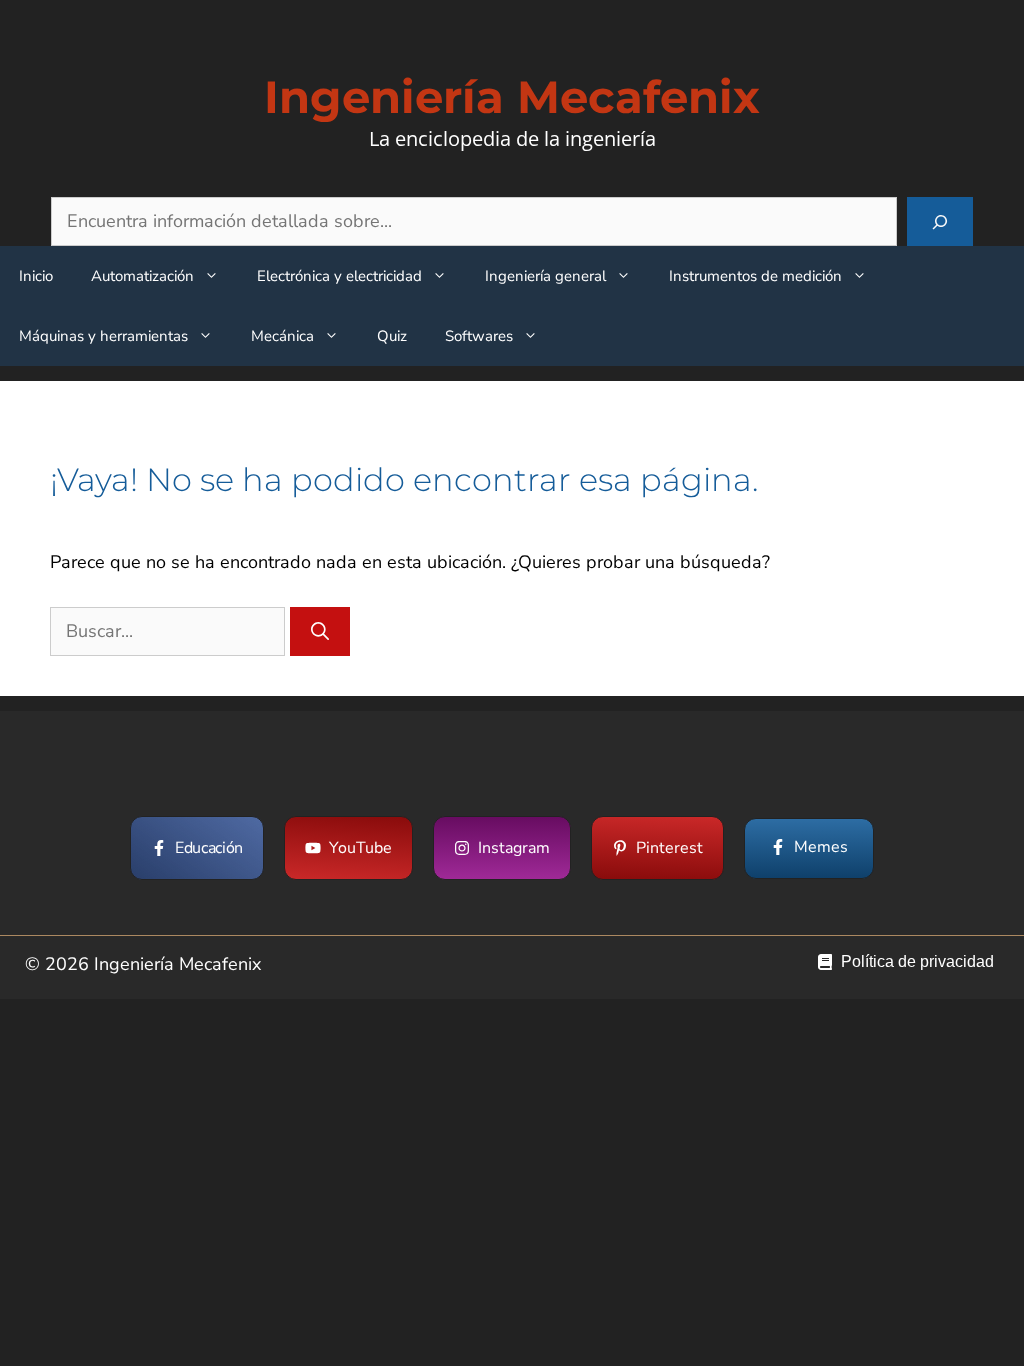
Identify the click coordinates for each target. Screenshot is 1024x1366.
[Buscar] (940, 221)
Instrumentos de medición (755, 276)
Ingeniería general (545, 276)
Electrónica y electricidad (339, 276)
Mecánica (282, 336)
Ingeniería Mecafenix (512, 96)
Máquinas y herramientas (103, 336)
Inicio (36, 276)
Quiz (392, 336)
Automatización (142, 276)
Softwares (479, 336)
